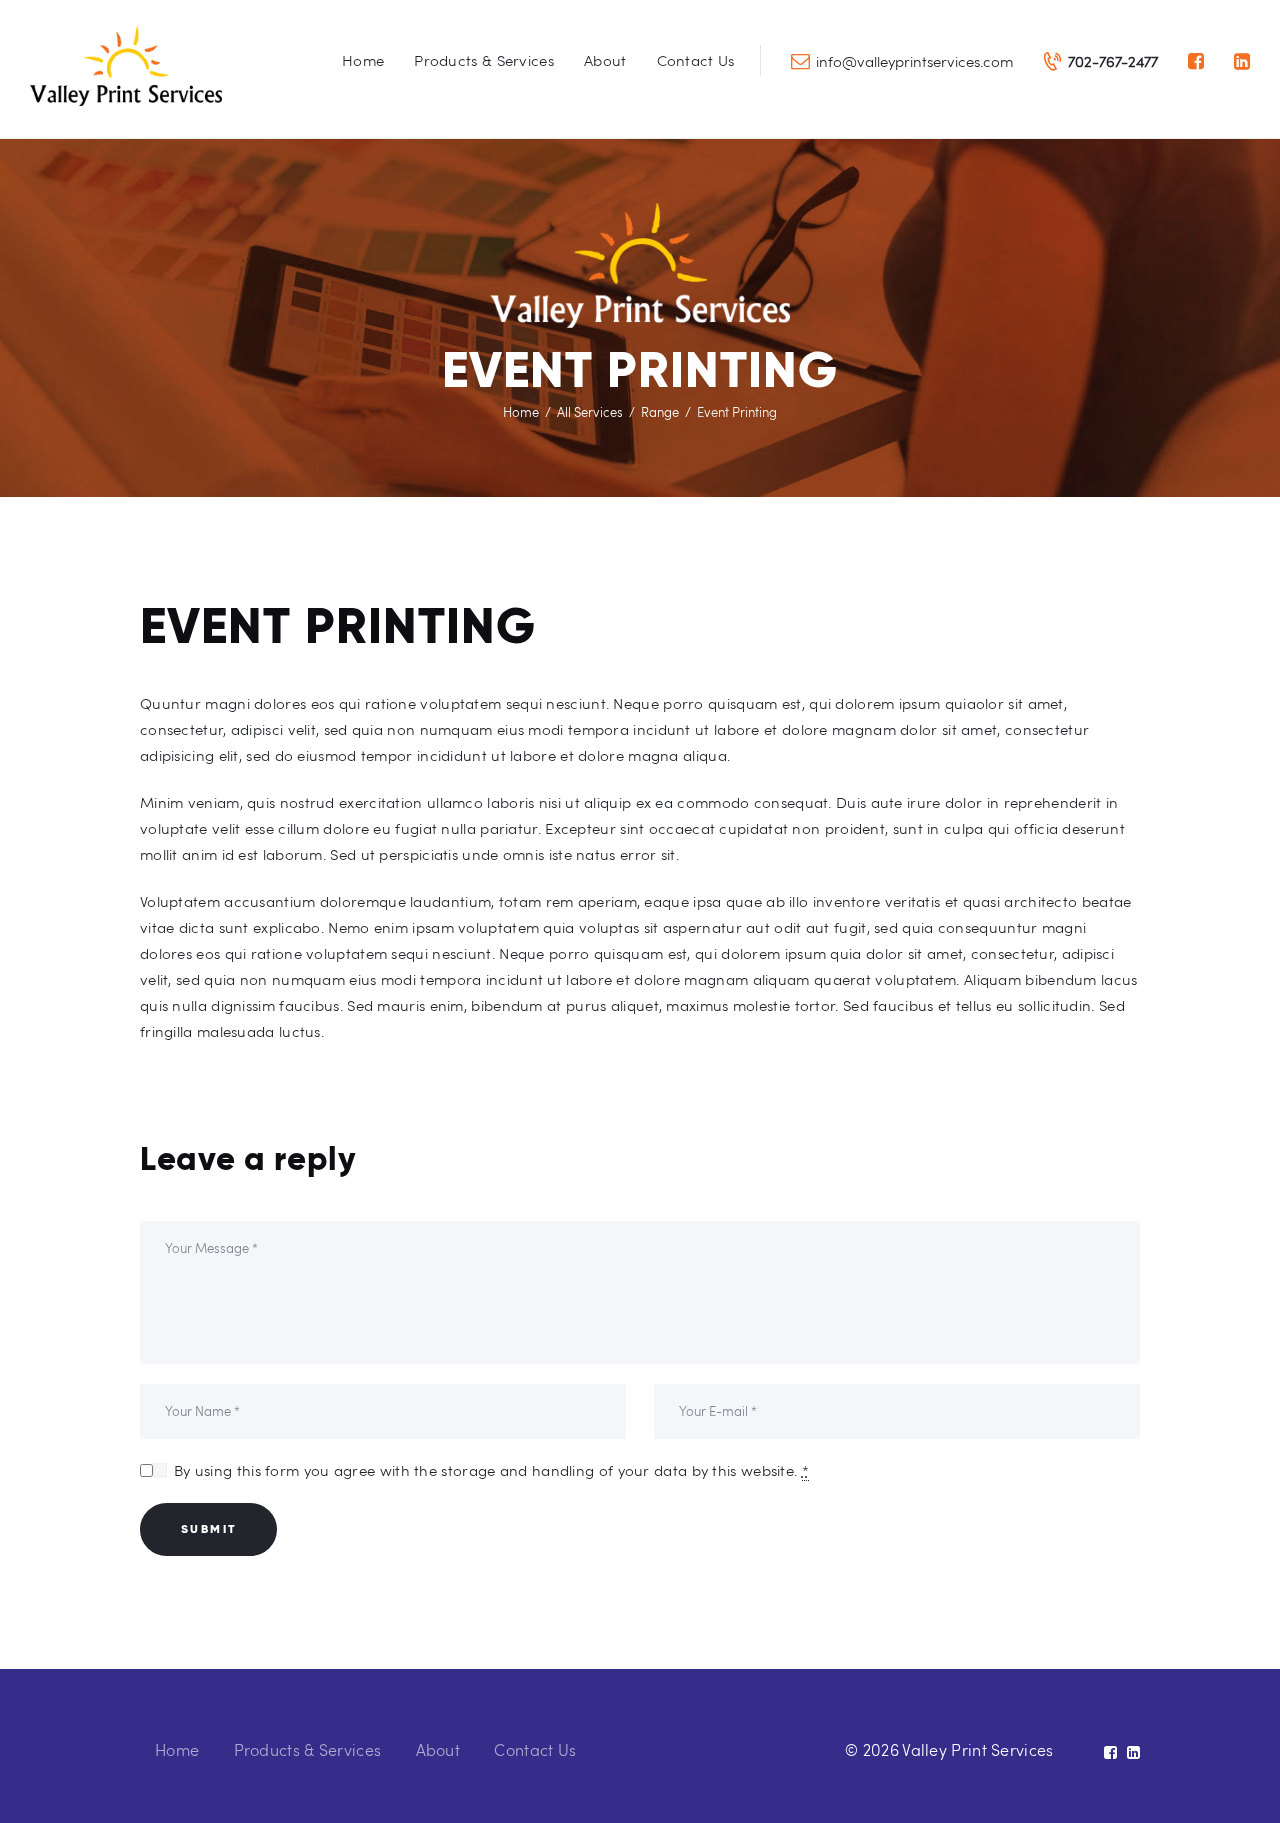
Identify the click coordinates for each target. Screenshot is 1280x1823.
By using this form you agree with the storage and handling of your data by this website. (491, 1470)
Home (521, 412)
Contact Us (535, 1749)
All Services (590, 412)
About (438, 1749)
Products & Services (308, 1749)
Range (660, 412)
